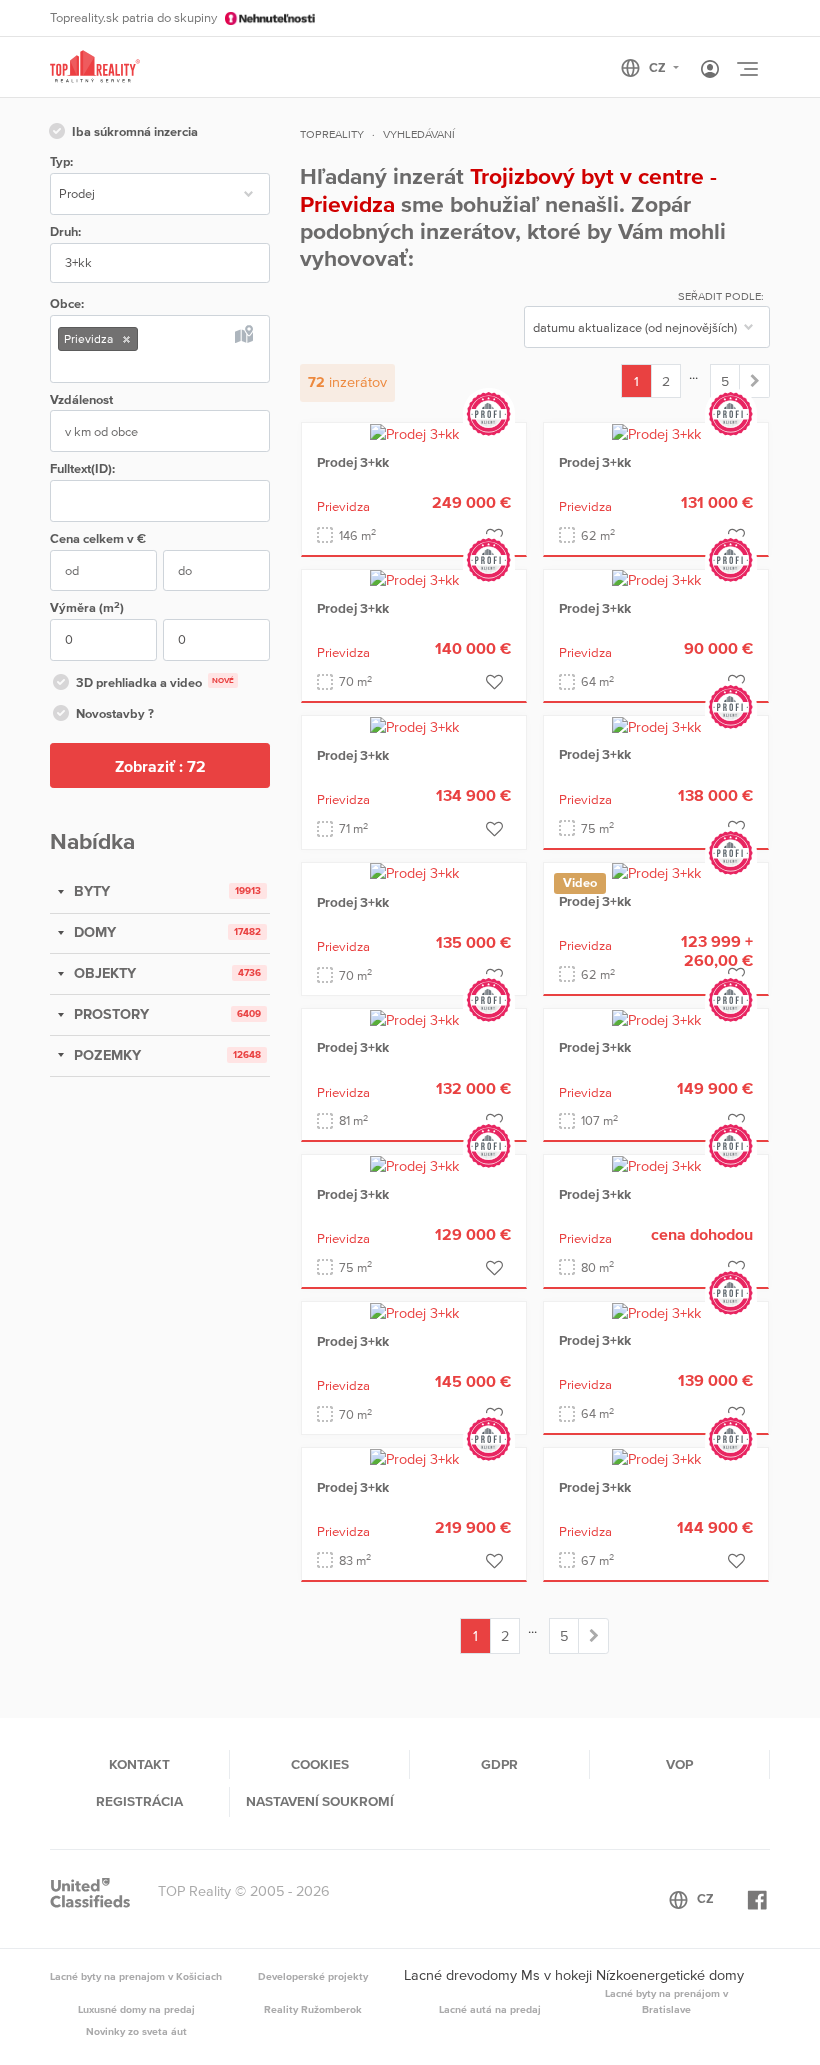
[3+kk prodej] (754, 381)
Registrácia (139, 1801)
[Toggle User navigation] (710, 70)
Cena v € (98, 538)
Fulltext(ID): (82, 468)
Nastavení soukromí (320, 1801)
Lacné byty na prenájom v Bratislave (666, 2001)
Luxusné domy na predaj (136, 2009)
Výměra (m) (87, 607)
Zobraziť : (160, 766)
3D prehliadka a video (155, 682)
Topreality (332, 134)
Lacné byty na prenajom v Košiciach (136, 1976)
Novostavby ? (115, 713)
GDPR (499, 1764)
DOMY (93, 932)
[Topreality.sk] (95, 67)
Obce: (67, 303)
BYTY (90, 891)
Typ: (61, 161)
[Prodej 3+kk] (414, 433)
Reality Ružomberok (313, 2009)
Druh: (65, 231)
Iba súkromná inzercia (135, 131)
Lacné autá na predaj (490, 2009)
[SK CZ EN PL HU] (658, 68)
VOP (679, 1764)
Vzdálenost (81, 399)
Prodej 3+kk (353, 462)
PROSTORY (109, 1014)
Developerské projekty (313, 1976)
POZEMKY (105, 1055)
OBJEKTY (103, 973)
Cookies (320, 1764)
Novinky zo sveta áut (136, 2031)
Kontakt (139, 1764)
